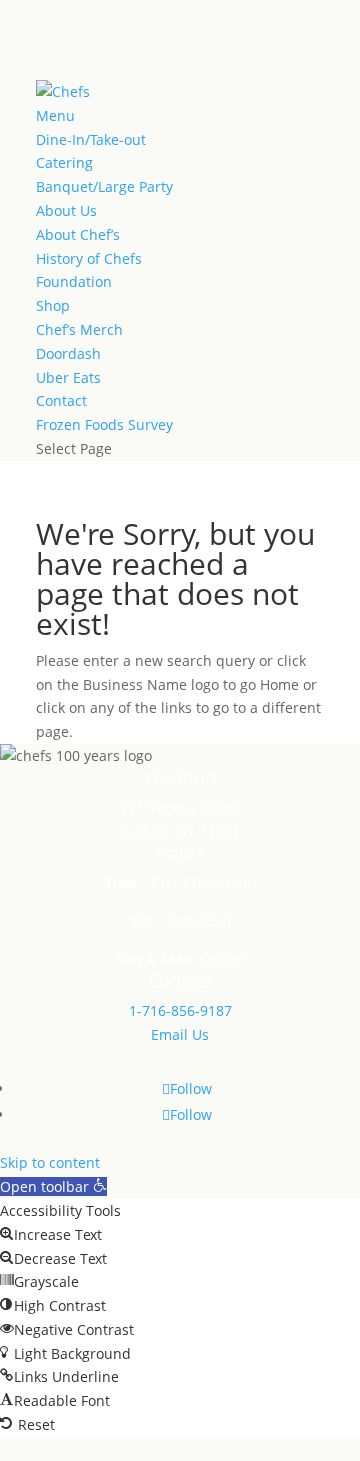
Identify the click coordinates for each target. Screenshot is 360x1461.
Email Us (180, 1034)
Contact (61, 400)
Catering (64, 162)
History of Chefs (89, 258)
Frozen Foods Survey (104, 424)
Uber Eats (68, 377)
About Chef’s (78, 234)
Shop (53, 305)
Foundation (74, 281)
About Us (66, 210)
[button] (53, 1186)
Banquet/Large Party (104, 186)
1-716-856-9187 (180, 1010)
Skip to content (50, 1162)
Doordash (68, 353)
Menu (55, 115)
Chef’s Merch (79, 329)
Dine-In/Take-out (91, 139)
